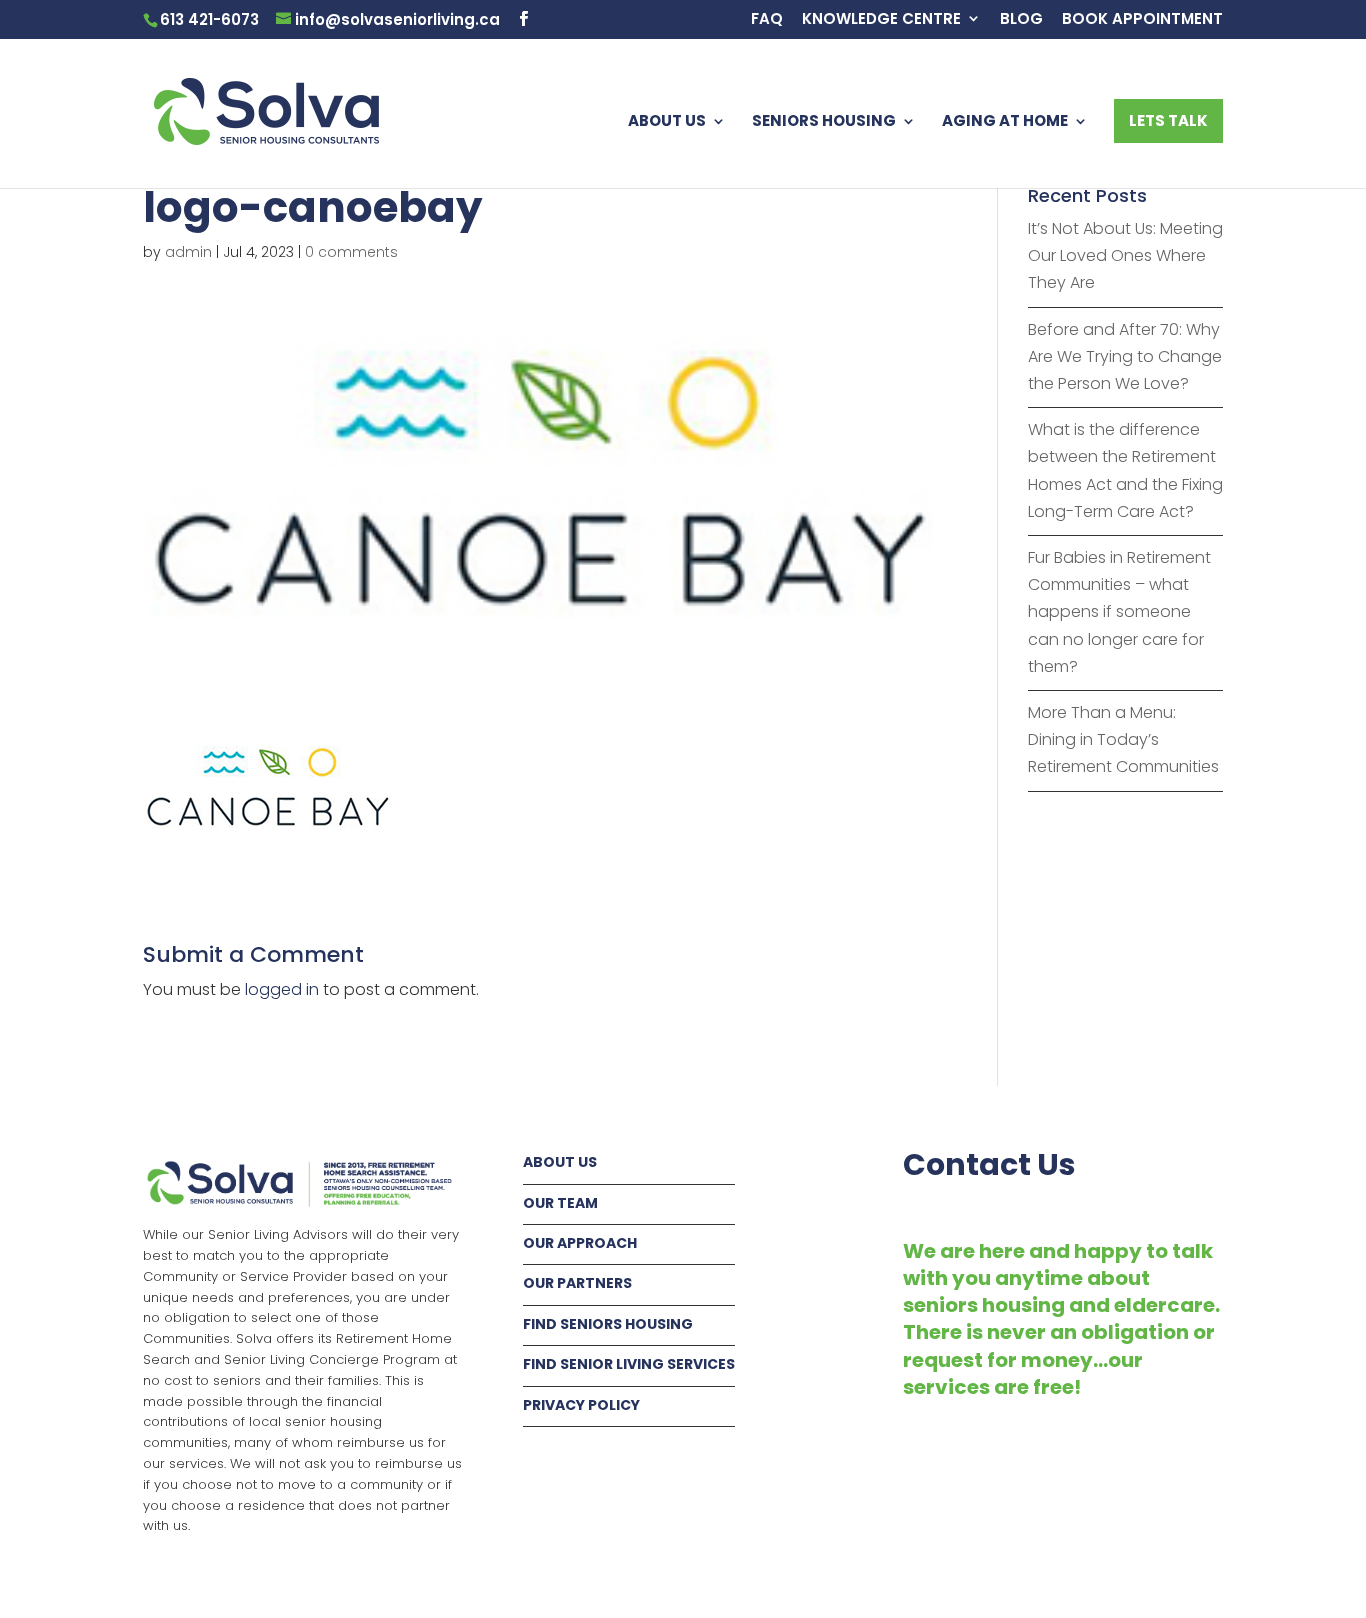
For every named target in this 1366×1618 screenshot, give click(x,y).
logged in (282, 989)
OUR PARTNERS (577, 1283)
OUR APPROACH (580, 1243)
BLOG (1021, 20)
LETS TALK (1168, 120)
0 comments (351, 252)
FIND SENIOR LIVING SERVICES (629, 1364)
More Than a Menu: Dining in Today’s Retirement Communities (1123, 739)
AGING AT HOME (1005, 122)
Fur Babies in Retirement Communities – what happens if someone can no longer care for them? (1119, 612)
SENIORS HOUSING (824, 122)
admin (188, 252)
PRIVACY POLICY (581, 1405)
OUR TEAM (560, 1203)
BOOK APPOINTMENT (1142, 20)
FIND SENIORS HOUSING (608, 1324)
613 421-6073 (209, 19)
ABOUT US (667, 122)
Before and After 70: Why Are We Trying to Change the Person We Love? (1125, 356)
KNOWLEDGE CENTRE (881, 20)
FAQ (767, 20)
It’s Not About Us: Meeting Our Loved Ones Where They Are (1125, 255)
